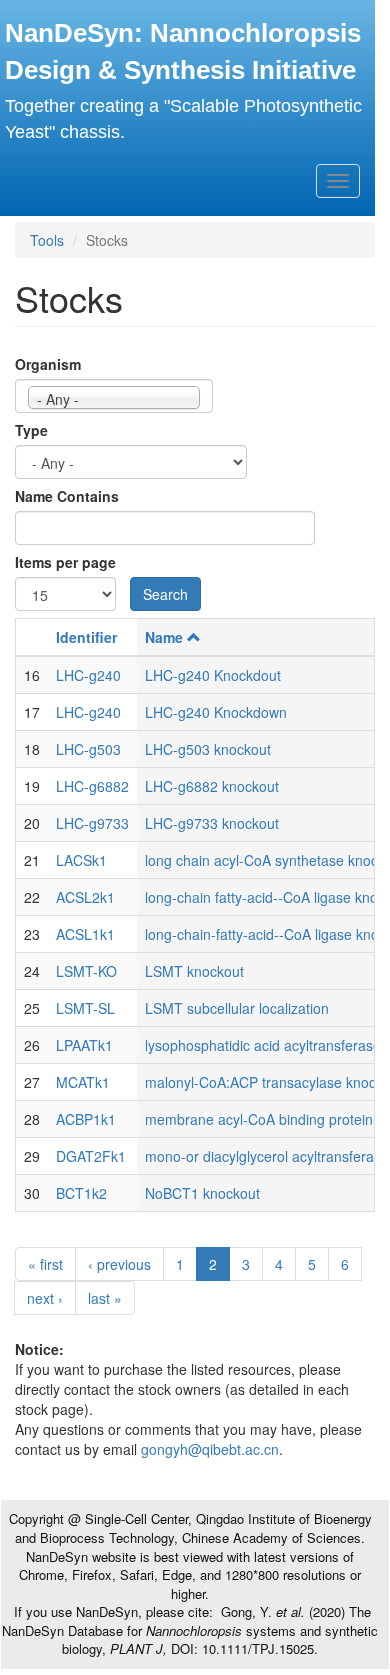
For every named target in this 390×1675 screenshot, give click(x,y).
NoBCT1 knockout (202, 1193)
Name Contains (67, 496)
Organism (48, 364)
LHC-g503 (88, 749)
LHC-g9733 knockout (212, 823)
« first (45, 1264)
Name (164, 637)
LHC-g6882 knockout (212, 786)
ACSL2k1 (85, 897)
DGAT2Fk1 (91, 1156)
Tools (47, 240)
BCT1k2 (81, 1193)
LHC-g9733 (92, 823)
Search (165, 594)
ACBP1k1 (86, 1119)
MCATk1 (83, 1082)
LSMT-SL (85, 1008)
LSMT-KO (86, 971)
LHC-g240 (88, 675)
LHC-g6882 (92, 786)
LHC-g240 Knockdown (216, 712)
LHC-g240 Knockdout (213, 675)
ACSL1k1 (85, 934)
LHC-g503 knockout (208, 749)
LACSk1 (81, 860)
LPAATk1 (84, 1045)
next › (45, 1298)
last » (105, 1298)
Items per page (65, 562)
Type (31, 430)
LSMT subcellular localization (237, 1008)
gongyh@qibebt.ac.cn (210, 1449)
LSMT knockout (194, 971)
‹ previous (119, 1264)
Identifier (86, 637)
